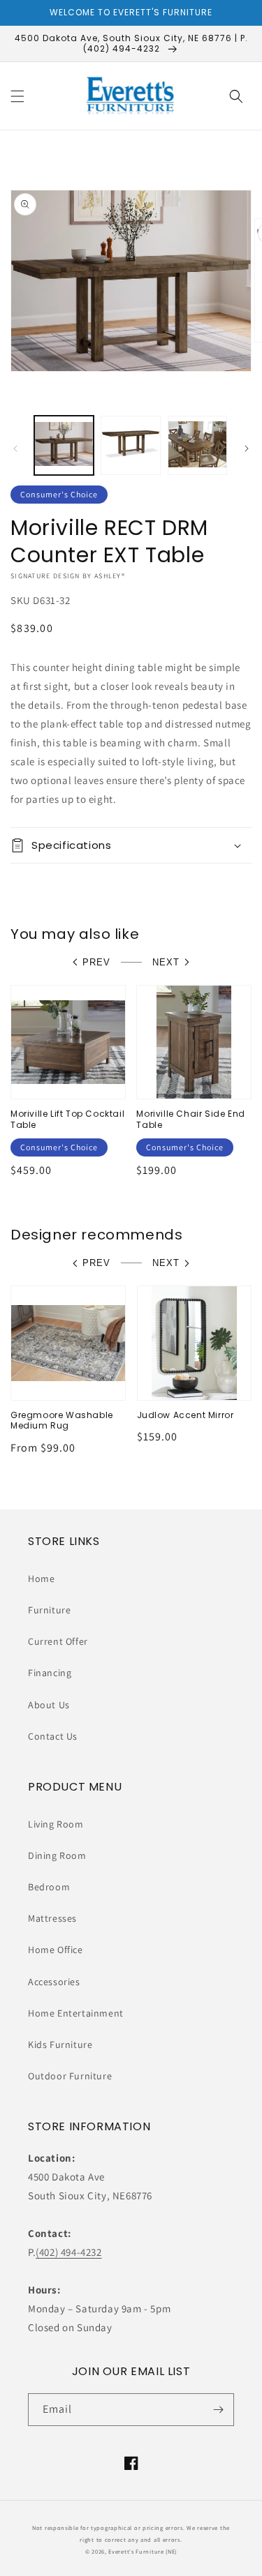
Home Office (56, 1950)
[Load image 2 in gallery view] (130, 445)
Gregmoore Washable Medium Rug (62, 1421)
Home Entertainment (76, 2013)
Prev (96, 962)
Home (41, 1579)
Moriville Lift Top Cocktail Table (67, 1119)
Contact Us (53, 1736)
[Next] (247, 449)
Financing (50, 1673)
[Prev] (15, 449)
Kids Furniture (60, 2044)
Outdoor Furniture (70, 2076)
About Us (49, 1705)
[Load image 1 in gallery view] (64, 445)
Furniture (49, 1610)
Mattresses (52, 1918)
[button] (17, 96)
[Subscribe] (218, 2410)
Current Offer (58, 1641)
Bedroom (49, 1887)
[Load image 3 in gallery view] (197, 445)
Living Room (56, 1824)
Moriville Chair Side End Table (190, 1119)
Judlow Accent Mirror (185, 1415)
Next (166, 962)
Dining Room (57, 1855)
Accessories (54, 1982)
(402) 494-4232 (68, 2252)
